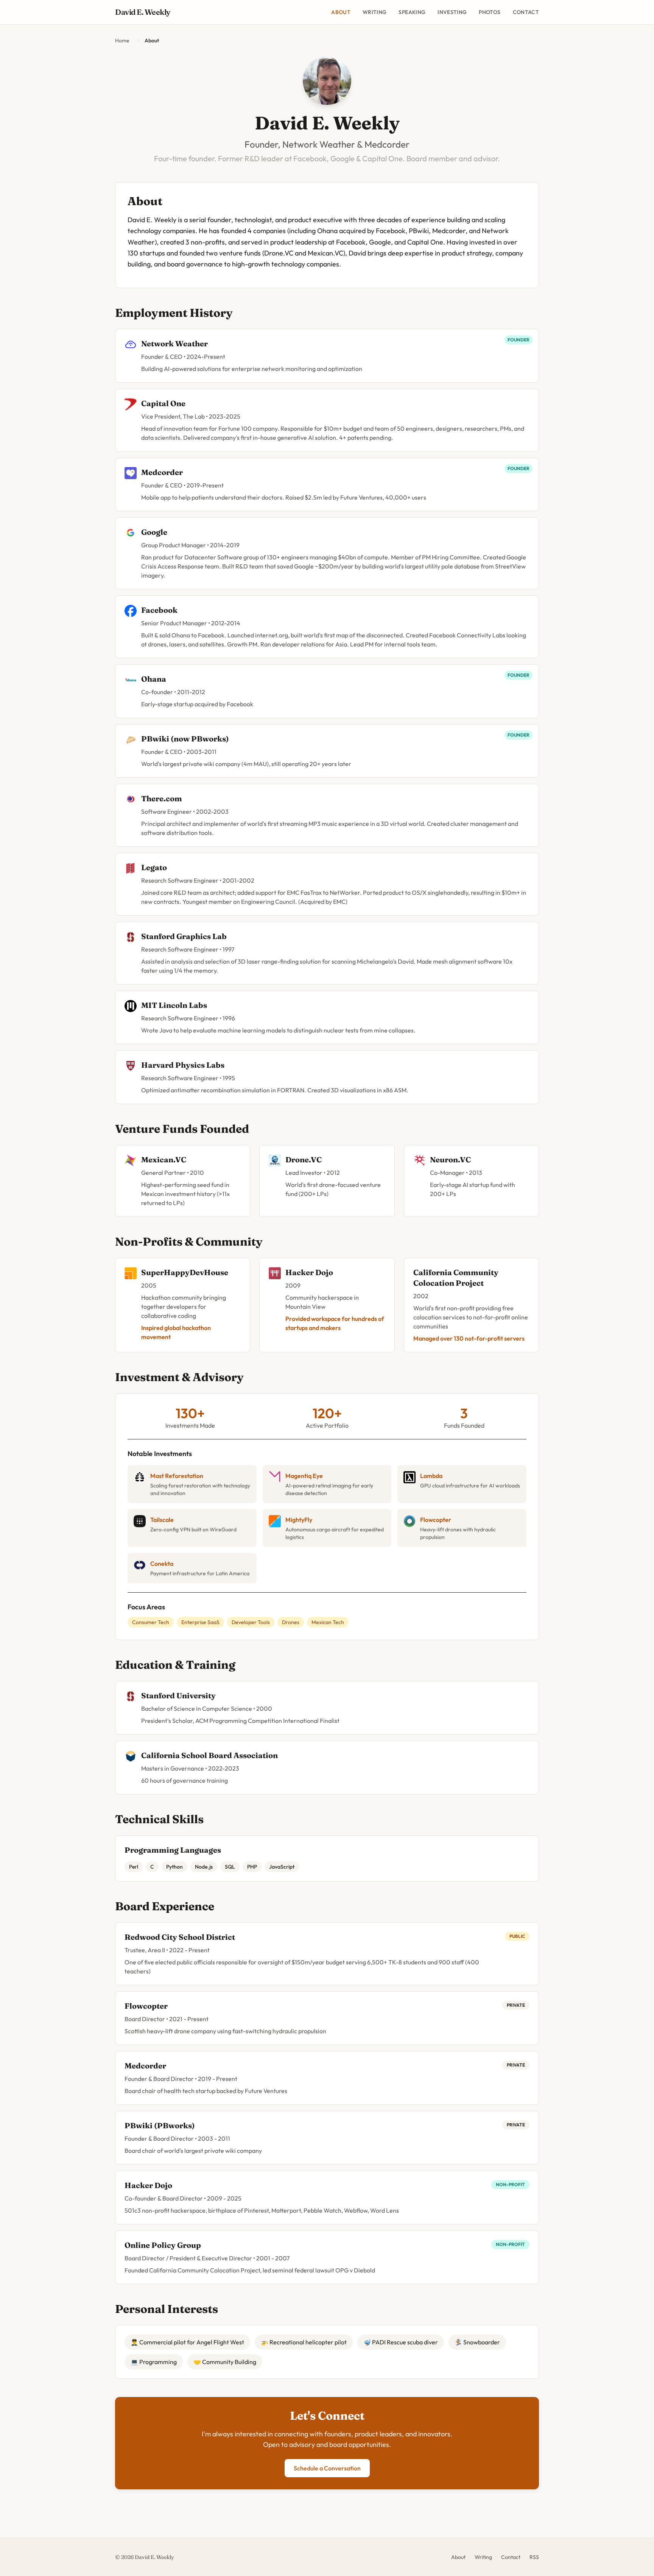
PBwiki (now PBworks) (185, 739)
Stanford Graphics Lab (184, 936)
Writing (374, 12)
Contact (526, 12)
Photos (490, 12)
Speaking (412, 12)
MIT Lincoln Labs (174, 1005)
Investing (452, 12)
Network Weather (174, 343)
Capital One (163, 403)
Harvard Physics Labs (183, 1065)
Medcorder (162, 472)
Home (122, 40)
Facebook (159, 610)
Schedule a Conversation (327, 2468)
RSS (534, 2557)
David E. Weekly (143, 12)
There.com (162, 798)
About (341, 12)
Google (154, 532)
